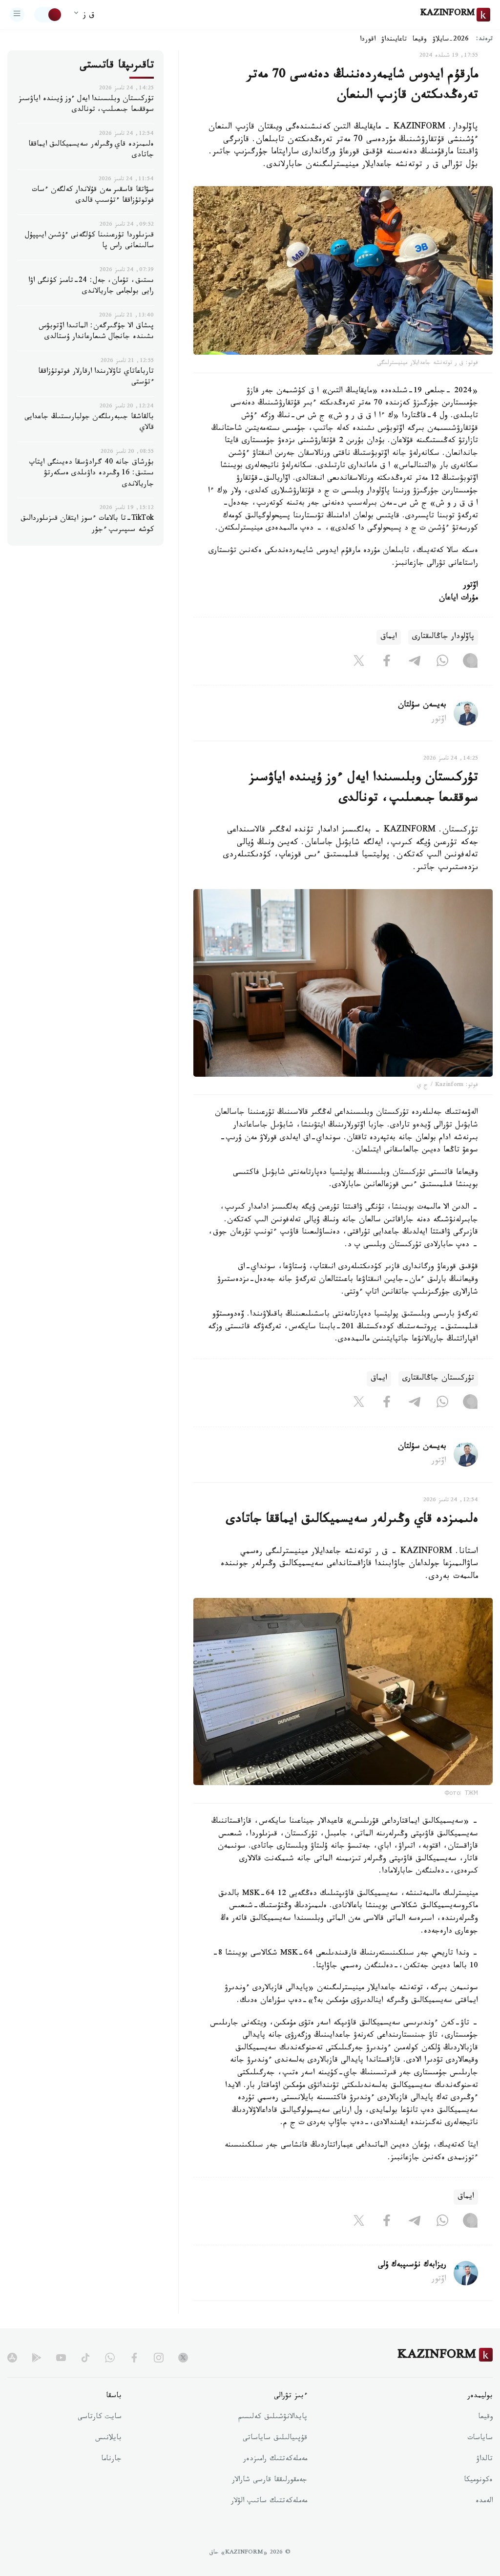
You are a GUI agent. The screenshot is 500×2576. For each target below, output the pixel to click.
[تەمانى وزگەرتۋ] (48, 15)
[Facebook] (387, 662)
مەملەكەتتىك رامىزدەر (275, 2460)
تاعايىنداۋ (394, 40)
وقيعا (420, 40)
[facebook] (134, 2358)
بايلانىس (108, 2439)
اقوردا (368, 40)
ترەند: (484, 40)
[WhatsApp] (442, 662)
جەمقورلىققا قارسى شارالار (270, 2481)
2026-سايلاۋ (451, 40)
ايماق (389, 637)
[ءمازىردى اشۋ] (17, 15)
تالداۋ (484, 2460)
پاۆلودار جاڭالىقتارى (443, 637)
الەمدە (484, 2502)
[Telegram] (415, 662)
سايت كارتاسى (100, 2418)
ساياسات (480, 2439)
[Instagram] (470, 662)
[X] (359, 662)
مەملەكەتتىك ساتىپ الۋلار (269, 2502)
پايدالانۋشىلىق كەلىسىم (273, 2418)
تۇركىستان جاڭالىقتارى (438, 1379)
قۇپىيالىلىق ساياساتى (275, 2439)
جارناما (111, 2460)
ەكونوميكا (478, 2481)
